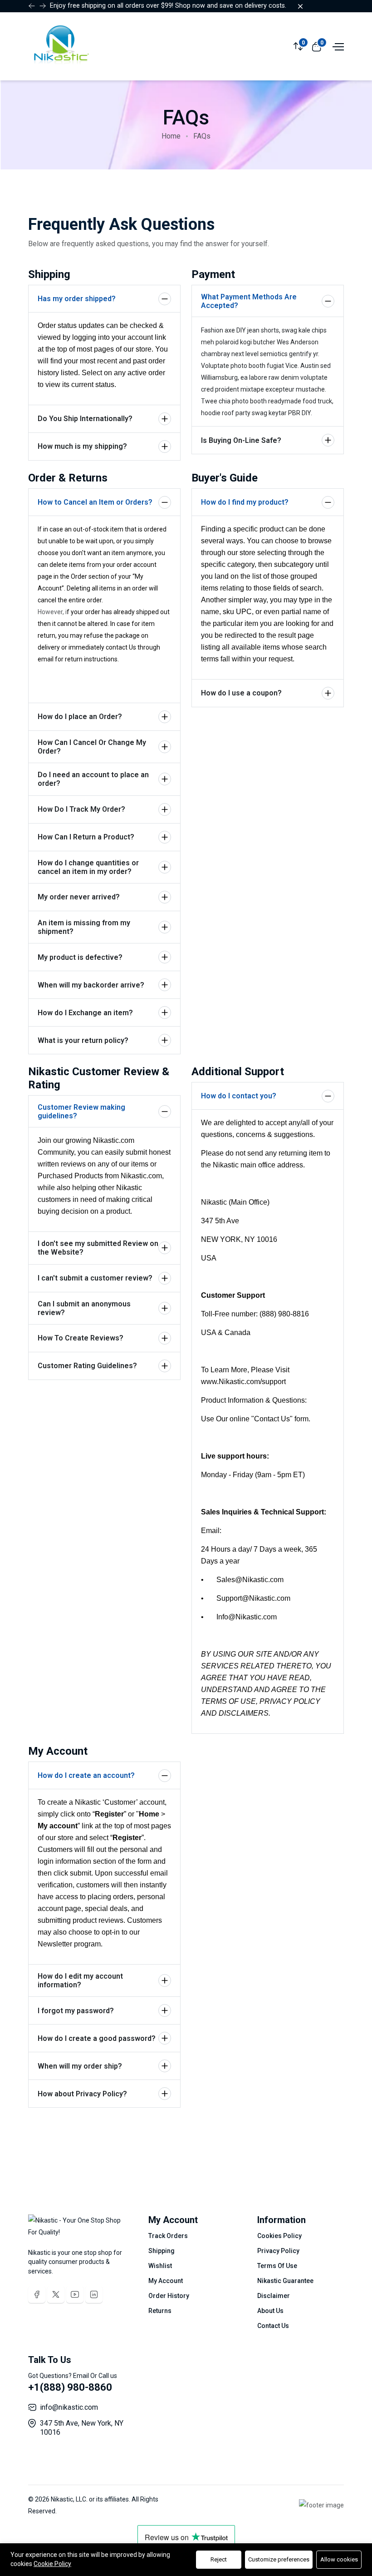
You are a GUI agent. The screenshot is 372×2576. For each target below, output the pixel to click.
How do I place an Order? (80, 717)
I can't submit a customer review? (95, 1278)
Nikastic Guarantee (285, 2281)
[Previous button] (43, 6)
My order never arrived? (79, 897)
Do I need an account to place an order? (93, 779)
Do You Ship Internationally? (85, 419)
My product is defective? (80, 957)
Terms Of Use (277, 2266)
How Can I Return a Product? (86, 837)
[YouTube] (75, 2294)
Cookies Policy (279, 2236)
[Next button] (32, 6)
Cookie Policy (52, 2564)
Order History (169, 2296)
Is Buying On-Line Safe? (241, 440)
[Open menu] (337, 46)
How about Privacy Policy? (82, 2094)
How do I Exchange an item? (85, 1013)
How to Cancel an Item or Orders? (95, 502)
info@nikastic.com (69, 2407)
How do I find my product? (245, 502)
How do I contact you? (239, 1096)
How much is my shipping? (82, 446)
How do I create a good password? (97, 2038)
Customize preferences (279, 2559)
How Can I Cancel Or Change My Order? (92, 747)
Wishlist (160, 2266)
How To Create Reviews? (81, 1338)
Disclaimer (274, 2296)
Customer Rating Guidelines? (87, 1366)
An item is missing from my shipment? (84, 927)
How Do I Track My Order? (81, 809)
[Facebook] (37, 2294)
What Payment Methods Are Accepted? (249, 301)
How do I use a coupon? (241, 693)
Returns (160, 2311)
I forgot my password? (76, 2011)
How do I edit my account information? (80, 1980)
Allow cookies (339, 2559)
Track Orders (168, 2236)
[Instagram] (94, 2294)
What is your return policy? (83, 1040)
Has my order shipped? (77, 299)
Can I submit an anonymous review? (84, 1308)
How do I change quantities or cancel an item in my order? (88, 867)
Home (171, 136)
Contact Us (273, 2326)
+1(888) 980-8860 (70, 2387)
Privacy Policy (278, 2251)
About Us (270, 2311)
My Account (166, 2281)
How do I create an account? (86, 1775)
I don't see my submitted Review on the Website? (98, 1248)
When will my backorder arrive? (91, 985)
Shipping (162, 2251)
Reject (219, 2559)
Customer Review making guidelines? (81, 1112)
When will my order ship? (80, 2066)
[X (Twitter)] (56, 2294)
